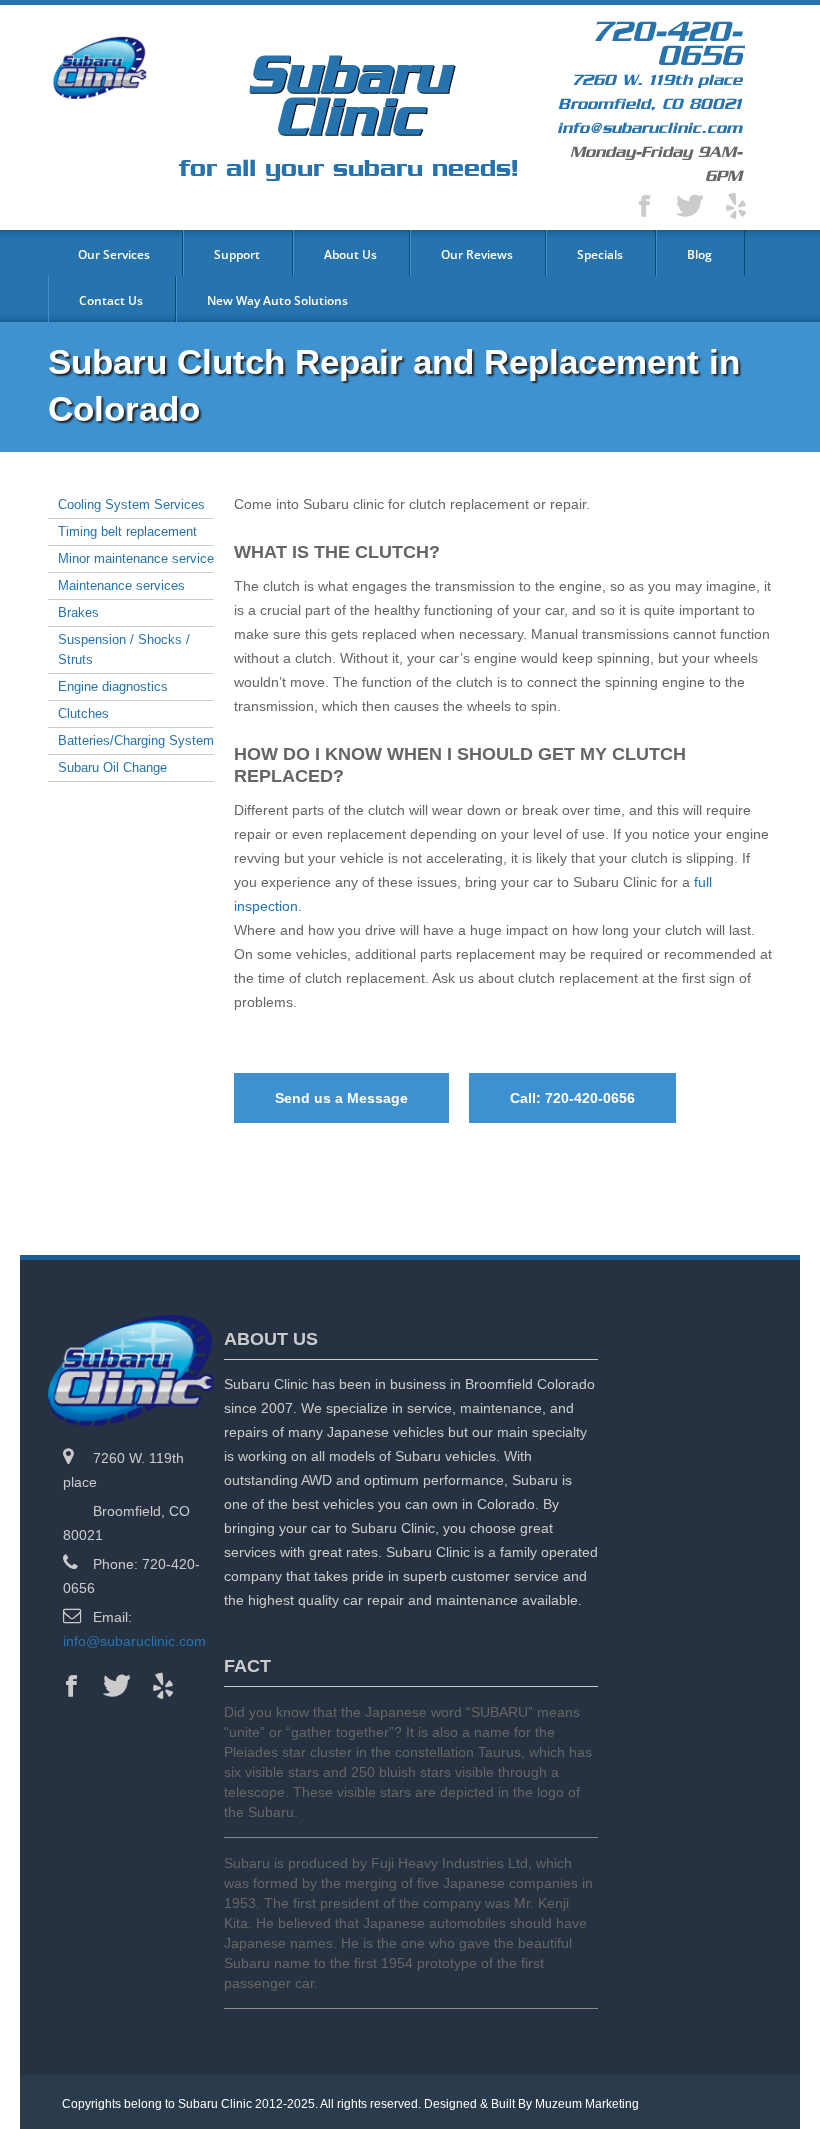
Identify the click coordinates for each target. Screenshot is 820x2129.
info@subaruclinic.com (649, 128)
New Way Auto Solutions (277, 300)
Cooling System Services (131, 504)
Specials (600, 254)
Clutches (83, 713)
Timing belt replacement (127, 531)
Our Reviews (477, 254)
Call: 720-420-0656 (572, 1098)
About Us (350, 254)
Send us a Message (341, 1098)
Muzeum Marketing (587, 2104)
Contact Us (111, 300)
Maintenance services (121, 585)
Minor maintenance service (136, 558)
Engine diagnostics (113, 686)
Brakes (78, 612)
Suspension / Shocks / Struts (124, 649)
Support (237, 254)
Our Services (114, 254)
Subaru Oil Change (112, 767)
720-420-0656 (667, 44)
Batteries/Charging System (136, 740)
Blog (699, 254)
